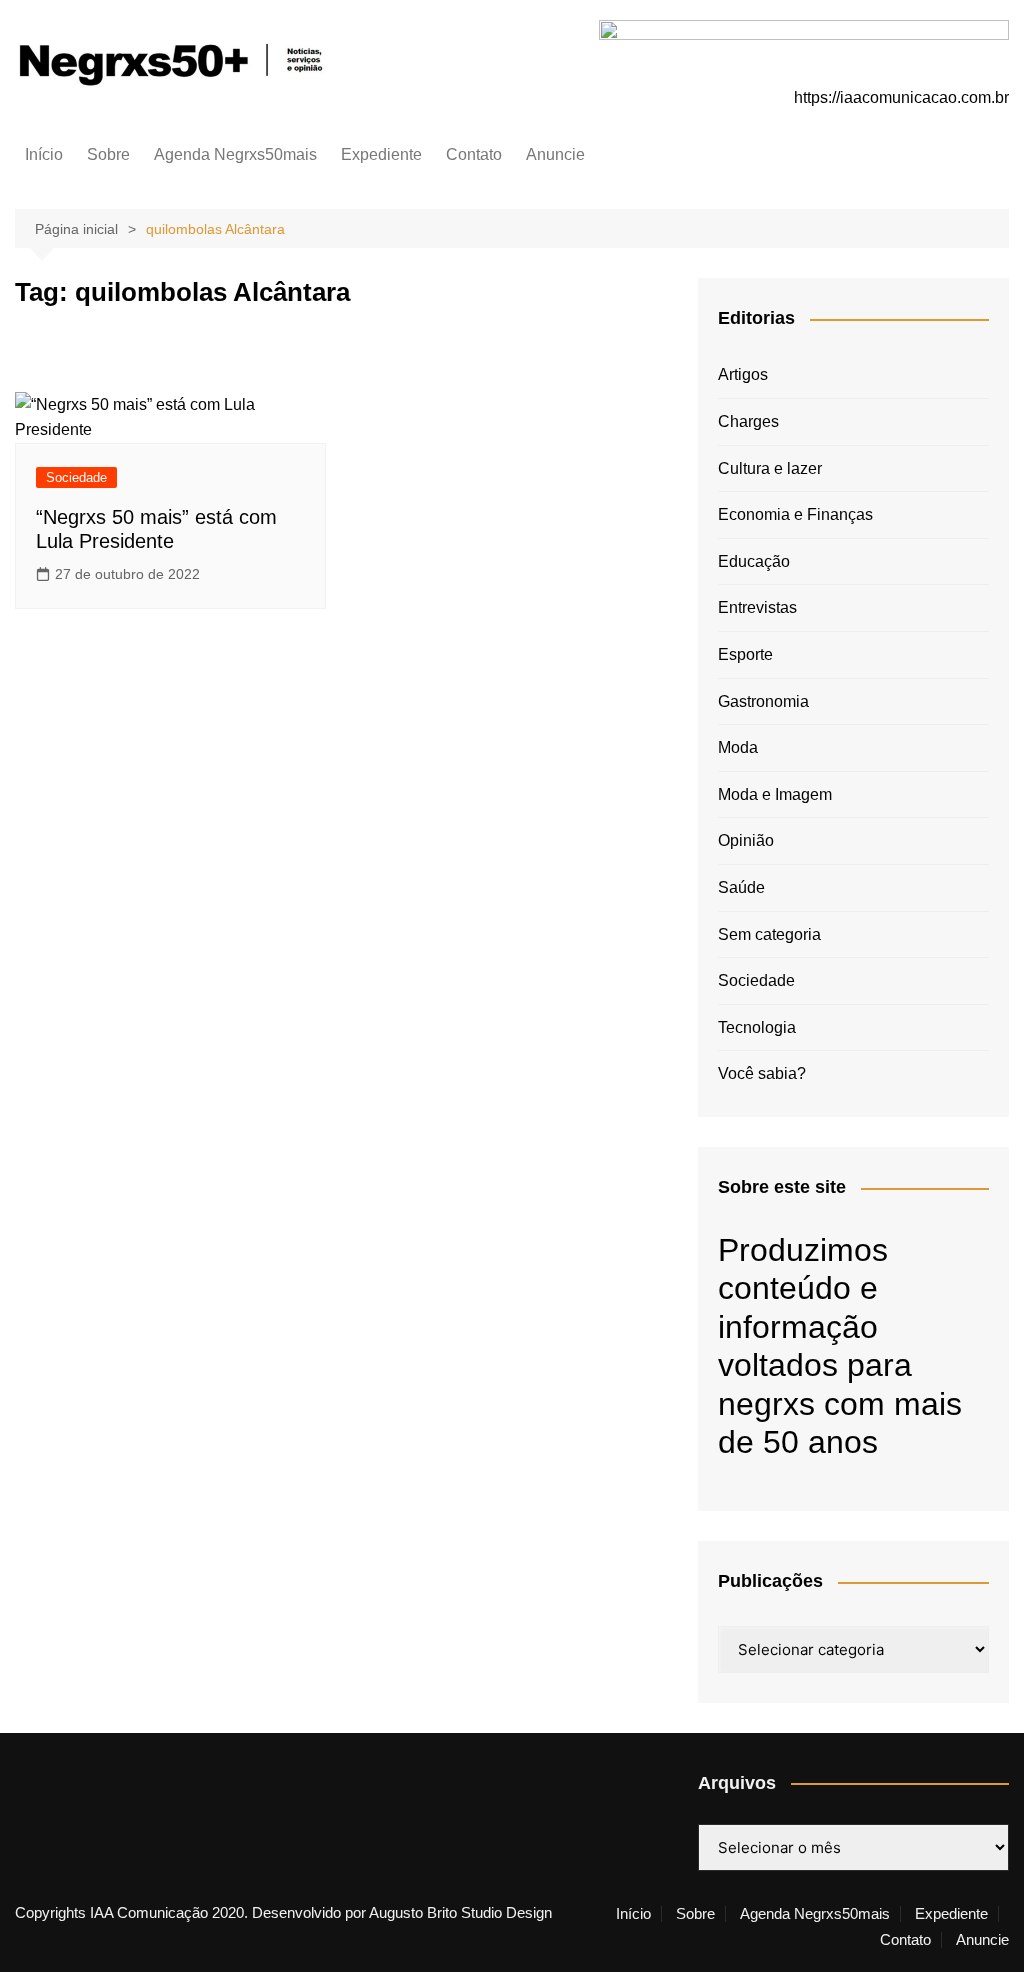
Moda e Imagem (775, 794)
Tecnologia (757, 1027)
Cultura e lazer (770, 468)
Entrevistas (757, 607)
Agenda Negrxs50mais (235, 154)
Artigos (743, 374)
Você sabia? (762, 1073)
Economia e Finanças (795, 514)
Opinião (746, 840)
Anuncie (555, 154)
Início (44, 154)
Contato (474, 154)
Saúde (741, 887)
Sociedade (76, 477)
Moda (738, 747)
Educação (754, 561)
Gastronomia (763, 701)
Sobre (108, 154)
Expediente (381, 154)
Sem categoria (769, 934)
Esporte (745, 654)
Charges (748, 421)
